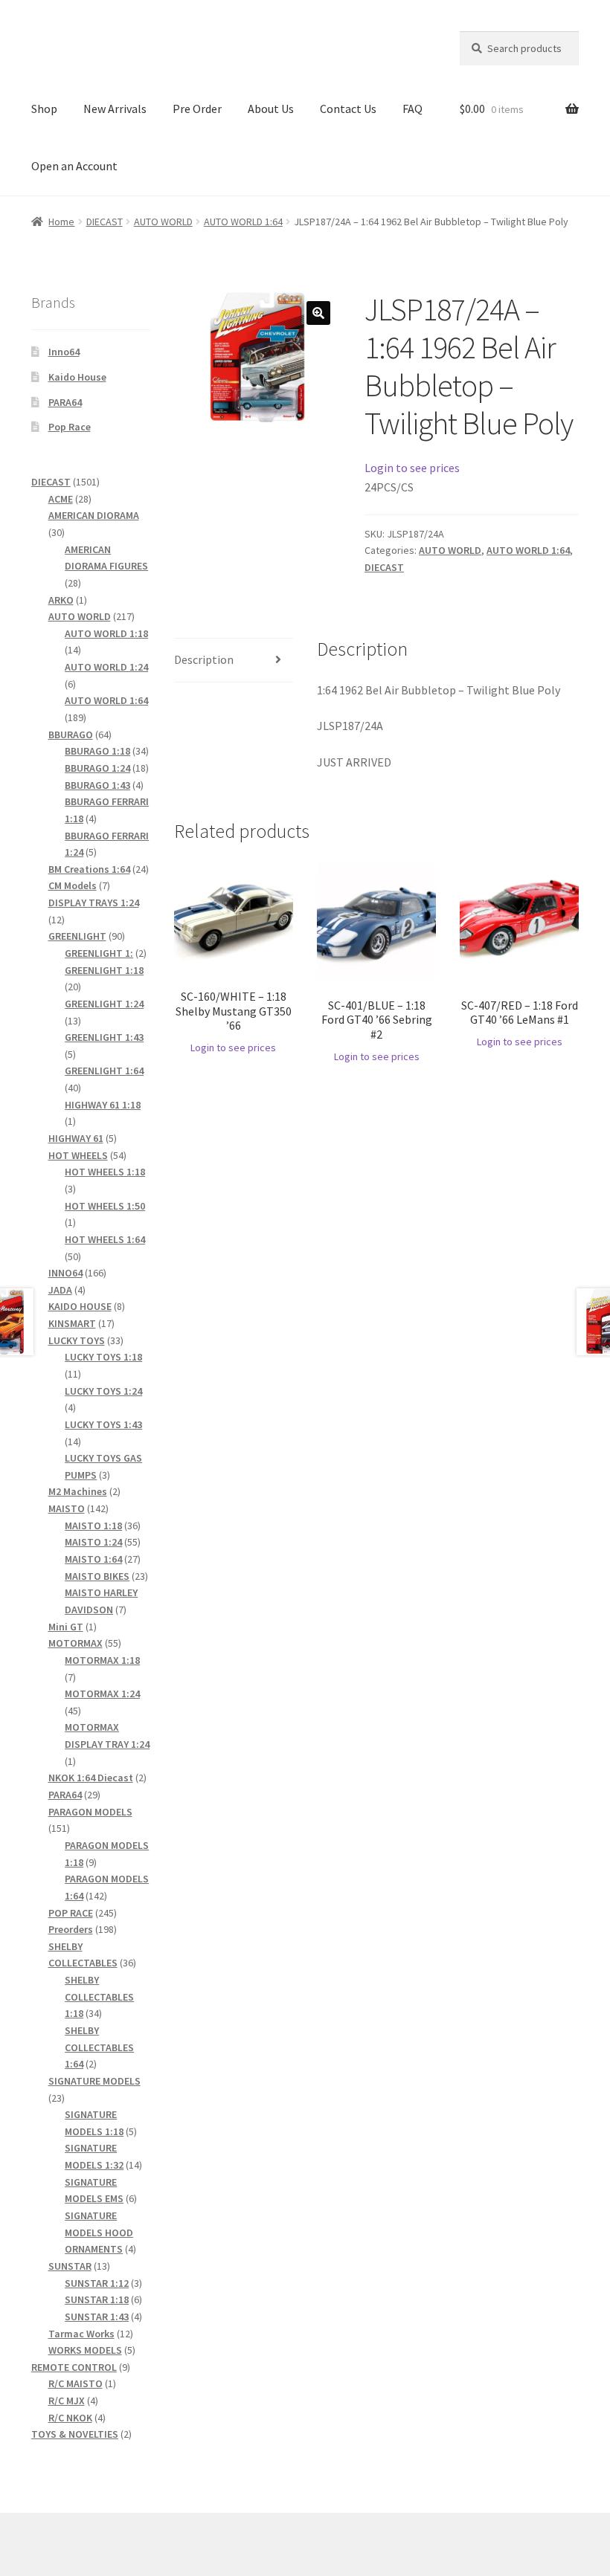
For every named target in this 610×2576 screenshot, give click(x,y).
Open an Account (74, 166)
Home (61, 222)
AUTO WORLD (163, 222)
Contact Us (348, 109)
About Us (271, 109)
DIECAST (105, 222)
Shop (44, 109)
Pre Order (197, 109)
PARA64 (65, 402)
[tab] (234, 661)
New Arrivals (115, 109)
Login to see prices (412, 468)
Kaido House (77, 377)
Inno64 (64, 352)
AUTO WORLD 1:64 (243, 222)
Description (204, 659)
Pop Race (70, 427)
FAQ (412, 109)
